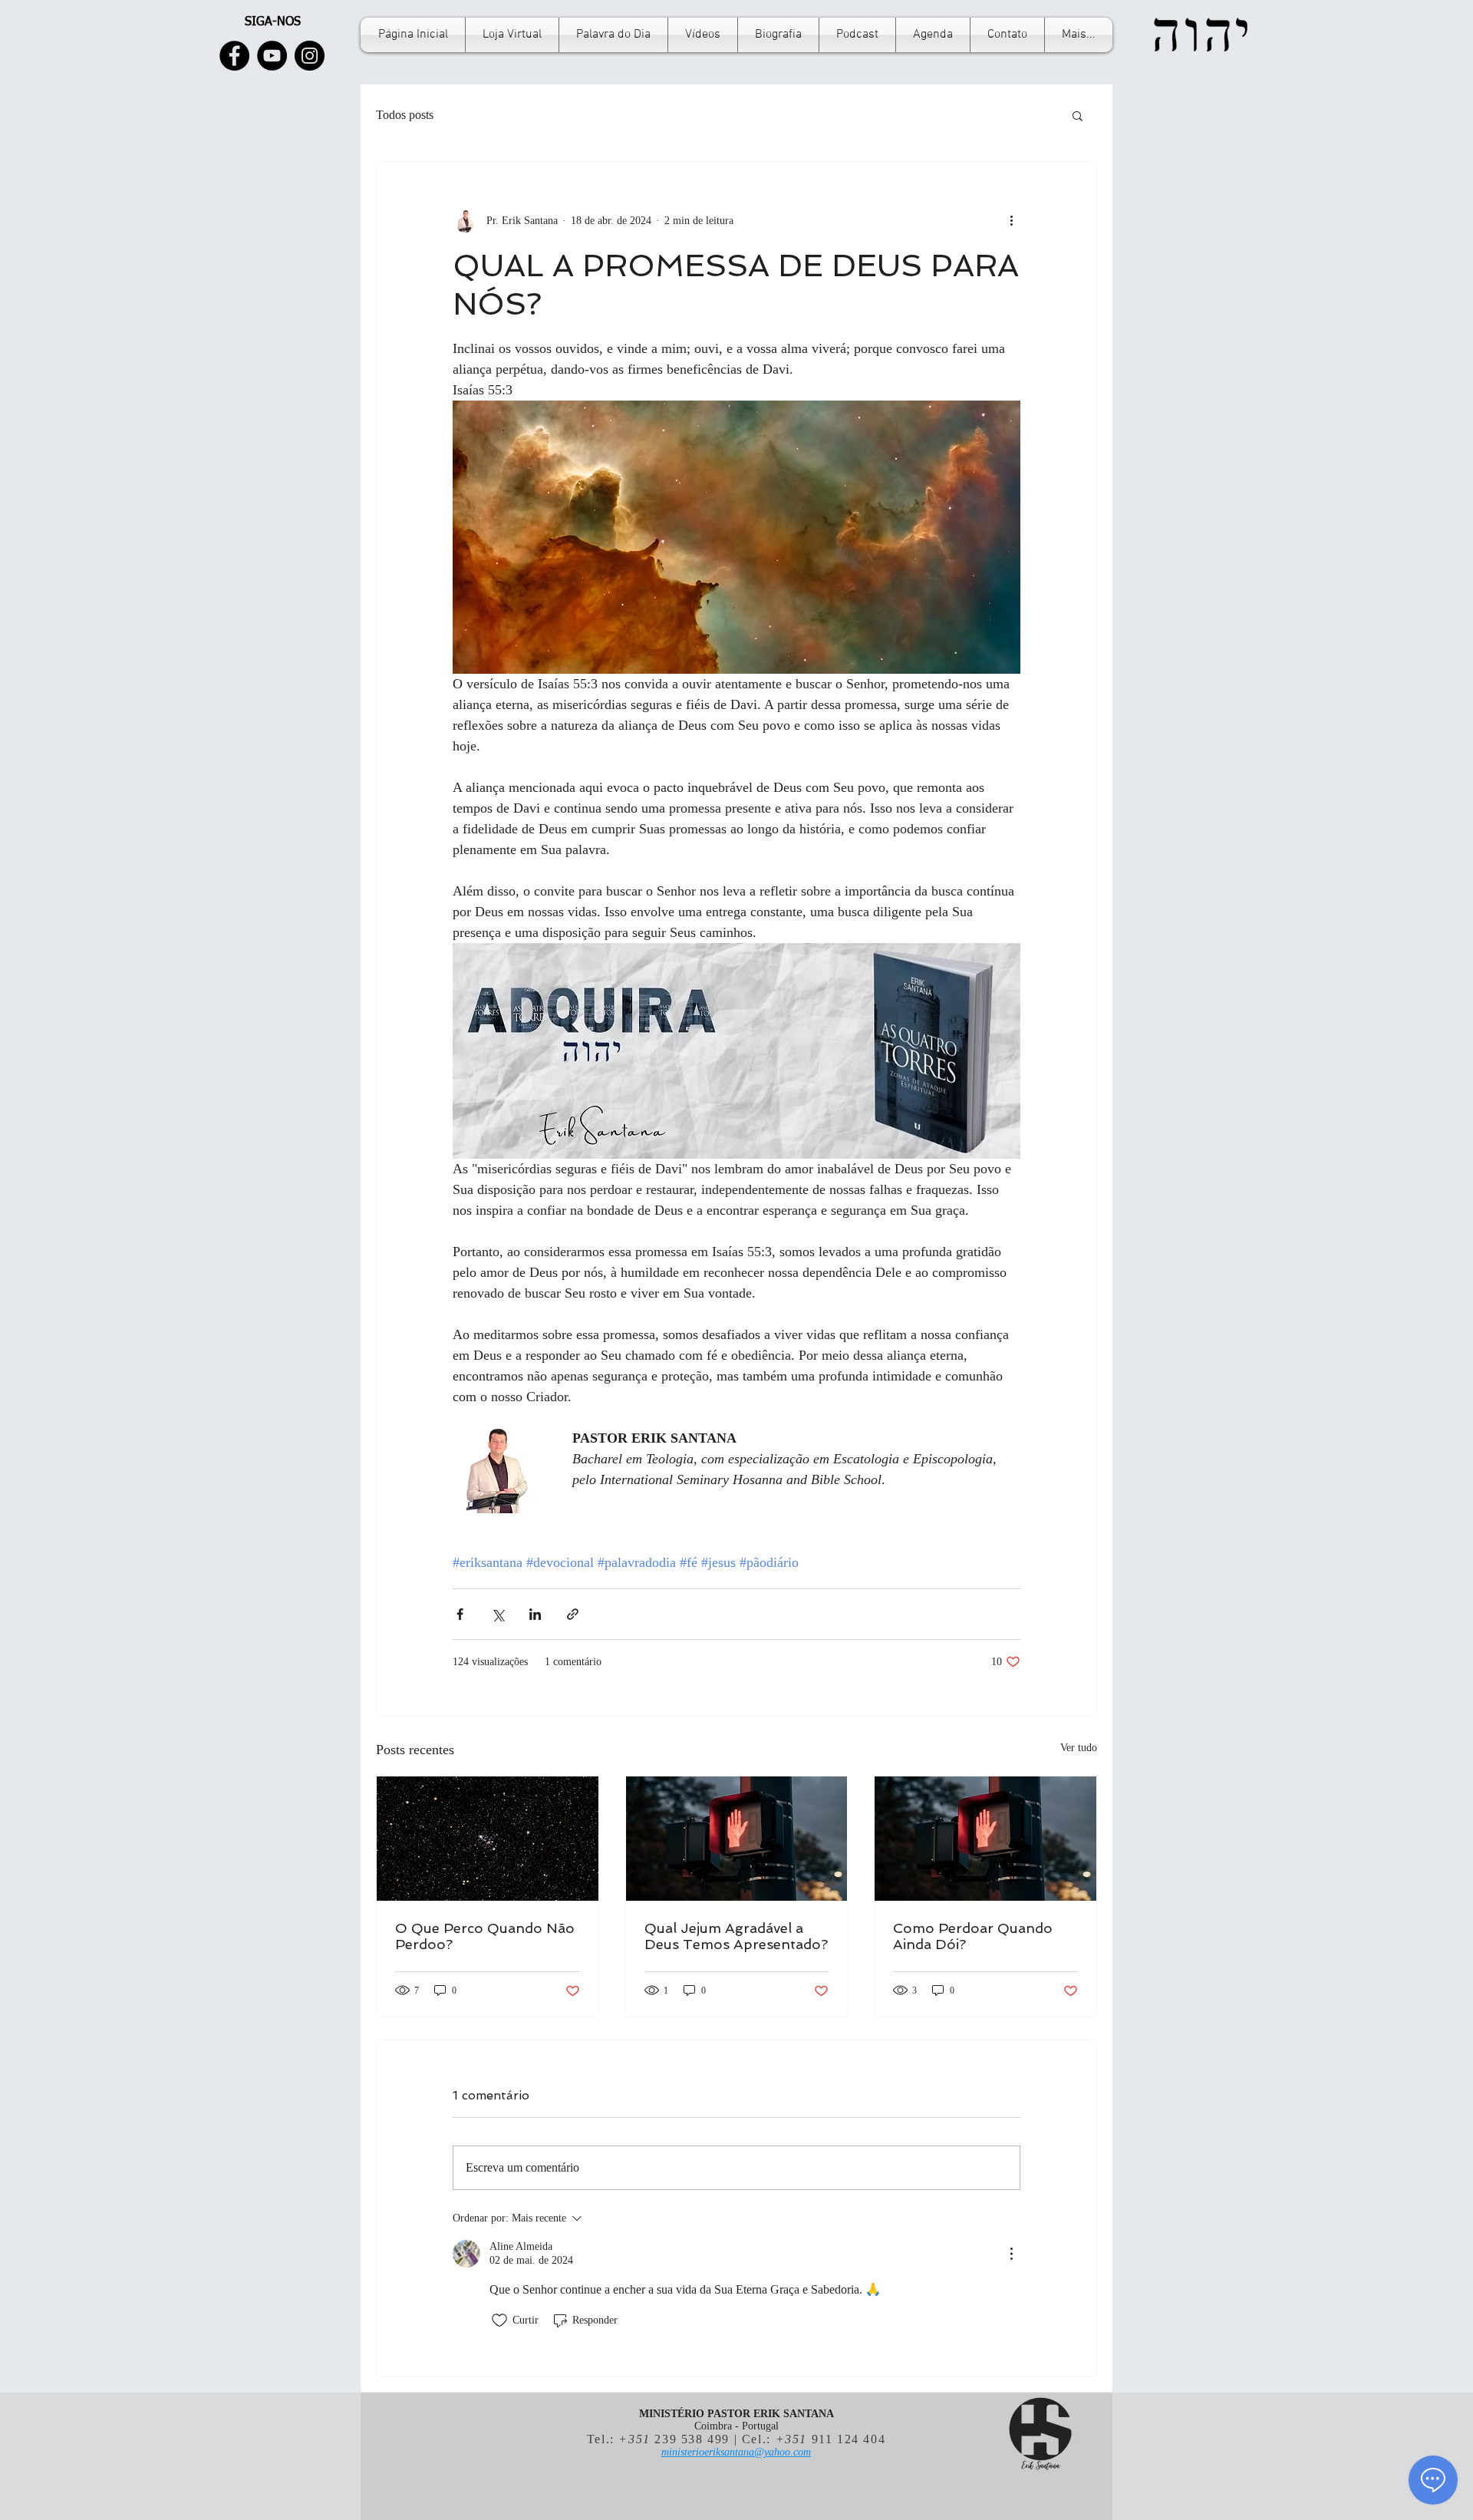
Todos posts (405, 115)
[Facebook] (234, 56)
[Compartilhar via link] (573, 1614)
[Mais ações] (1011, 220)
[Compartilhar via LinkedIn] (535, 1614)
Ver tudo (1079, 1748)
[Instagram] (310, 56)
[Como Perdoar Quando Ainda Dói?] (985, 1839)
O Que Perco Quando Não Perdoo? (485, 1936)
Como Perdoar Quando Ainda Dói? (973, 1936)
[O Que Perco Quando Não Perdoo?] (488, 1839)
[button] (1078, 115)
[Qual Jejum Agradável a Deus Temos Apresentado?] (737, 1839)
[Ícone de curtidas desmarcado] (499, 2320)
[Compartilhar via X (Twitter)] (498, 1614)
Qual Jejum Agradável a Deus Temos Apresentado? (736, 1936)
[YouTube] (272, 56)
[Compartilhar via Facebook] (460, 1614)
